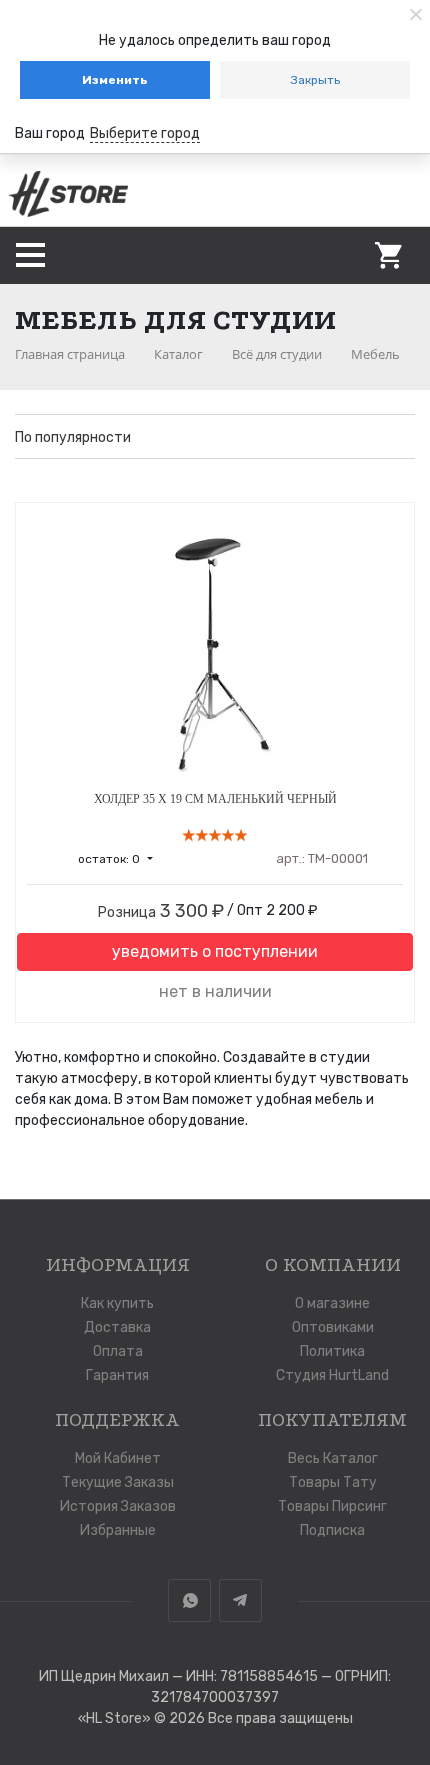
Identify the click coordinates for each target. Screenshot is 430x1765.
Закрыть (315, 80)
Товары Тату (333, 1482)
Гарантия (117, 1375)
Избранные (118, 1530)
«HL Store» (116, 1718)
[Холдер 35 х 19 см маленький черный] (215, 647)
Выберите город (145, 133)
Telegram (240, 1600)
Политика (332, 1351)
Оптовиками (333, 1327)
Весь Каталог (333, 1458)
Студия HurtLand (332, 1375)
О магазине (332, 1303)
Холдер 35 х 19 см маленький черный (215, 799)
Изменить (115, 80)
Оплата (118, 1351)
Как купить (117, 1303)
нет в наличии (215, 991)
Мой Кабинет (118, 1458)
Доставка (117, 1327)
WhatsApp (189, 1600)
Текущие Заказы (118, 1482)
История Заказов (118, 1506)
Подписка (332, 1530)
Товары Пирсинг (332, 1506)
